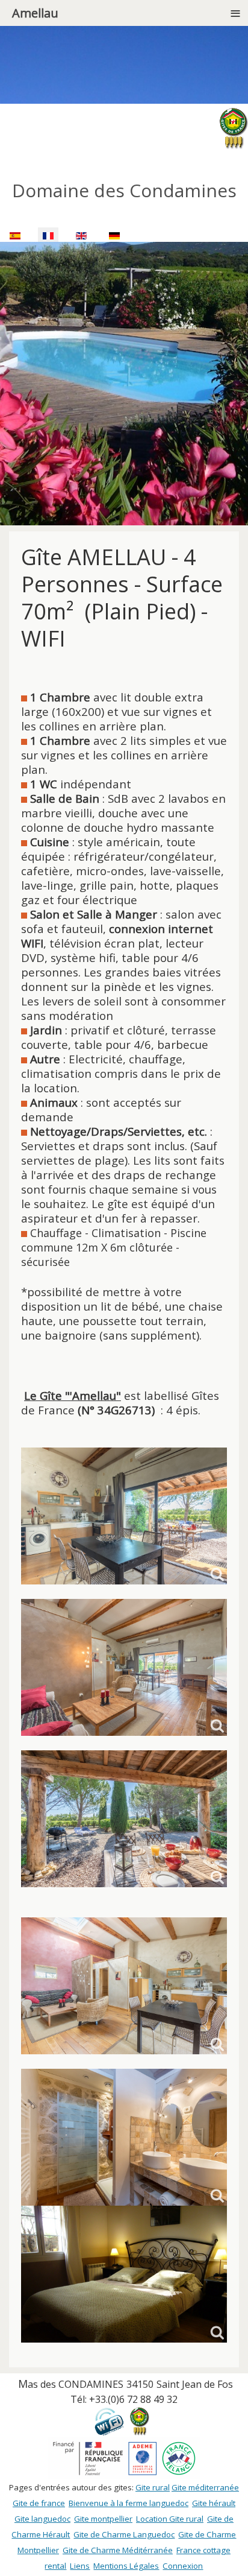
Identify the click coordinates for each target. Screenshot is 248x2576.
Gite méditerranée (205, 2487)
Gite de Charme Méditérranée (118, 2550)
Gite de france (39, 2503)
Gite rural (153, 2487)
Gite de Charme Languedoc (124, 2534)
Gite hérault (214, 2503)
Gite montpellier (103, 2519)
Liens (80, 2566)
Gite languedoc (42, 2519)
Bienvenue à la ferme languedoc (129, 2503)
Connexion (183, 2566)
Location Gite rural (170, 2519)
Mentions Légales (126, 2566)
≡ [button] (235, 13)
